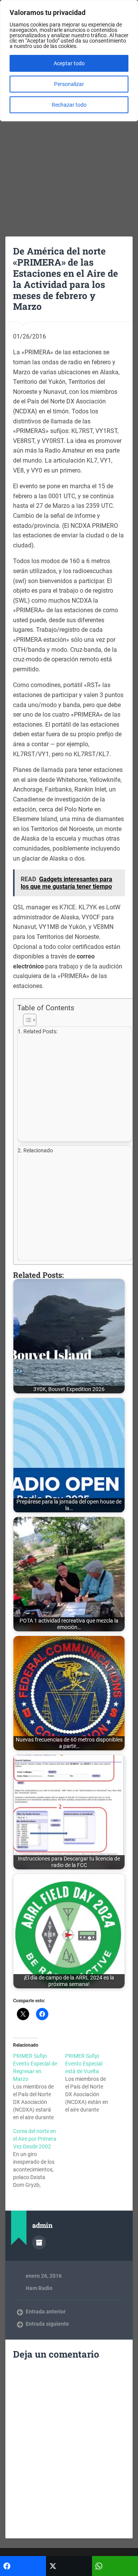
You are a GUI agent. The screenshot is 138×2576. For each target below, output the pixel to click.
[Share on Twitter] (69, 2566)
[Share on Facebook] (23, 2566)
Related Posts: (40, 1032)
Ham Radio (39, 2288)
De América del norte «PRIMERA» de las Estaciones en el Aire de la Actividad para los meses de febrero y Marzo (66, 279)
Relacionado (38, 1151)
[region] (69, 61)
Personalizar (69, 84)
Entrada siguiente (47, 2324)
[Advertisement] (69, 154)
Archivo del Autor (39, 2242)
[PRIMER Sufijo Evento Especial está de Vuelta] (91, 2083)
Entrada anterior (46, 2312)
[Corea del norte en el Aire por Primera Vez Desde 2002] (39, 2158)
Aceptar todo (69, 63)
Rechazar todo (69, 105)
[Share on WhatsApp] (115, 2566)
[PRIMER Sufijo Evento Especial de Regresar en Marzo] (39, 2087)
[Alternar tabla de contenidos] (75, 1020)
